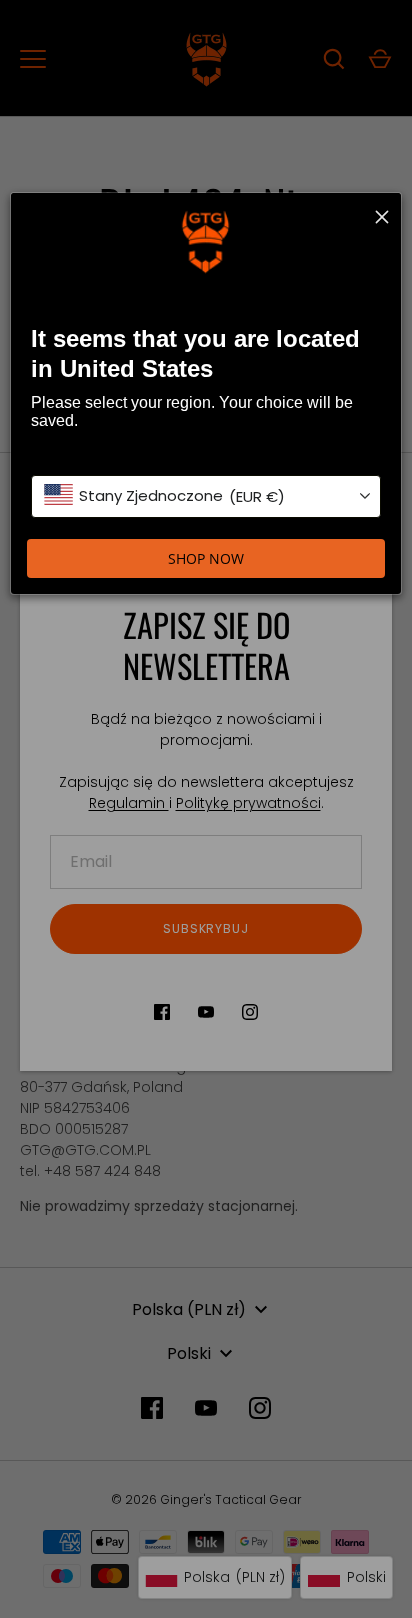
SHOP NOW (206, 558)
